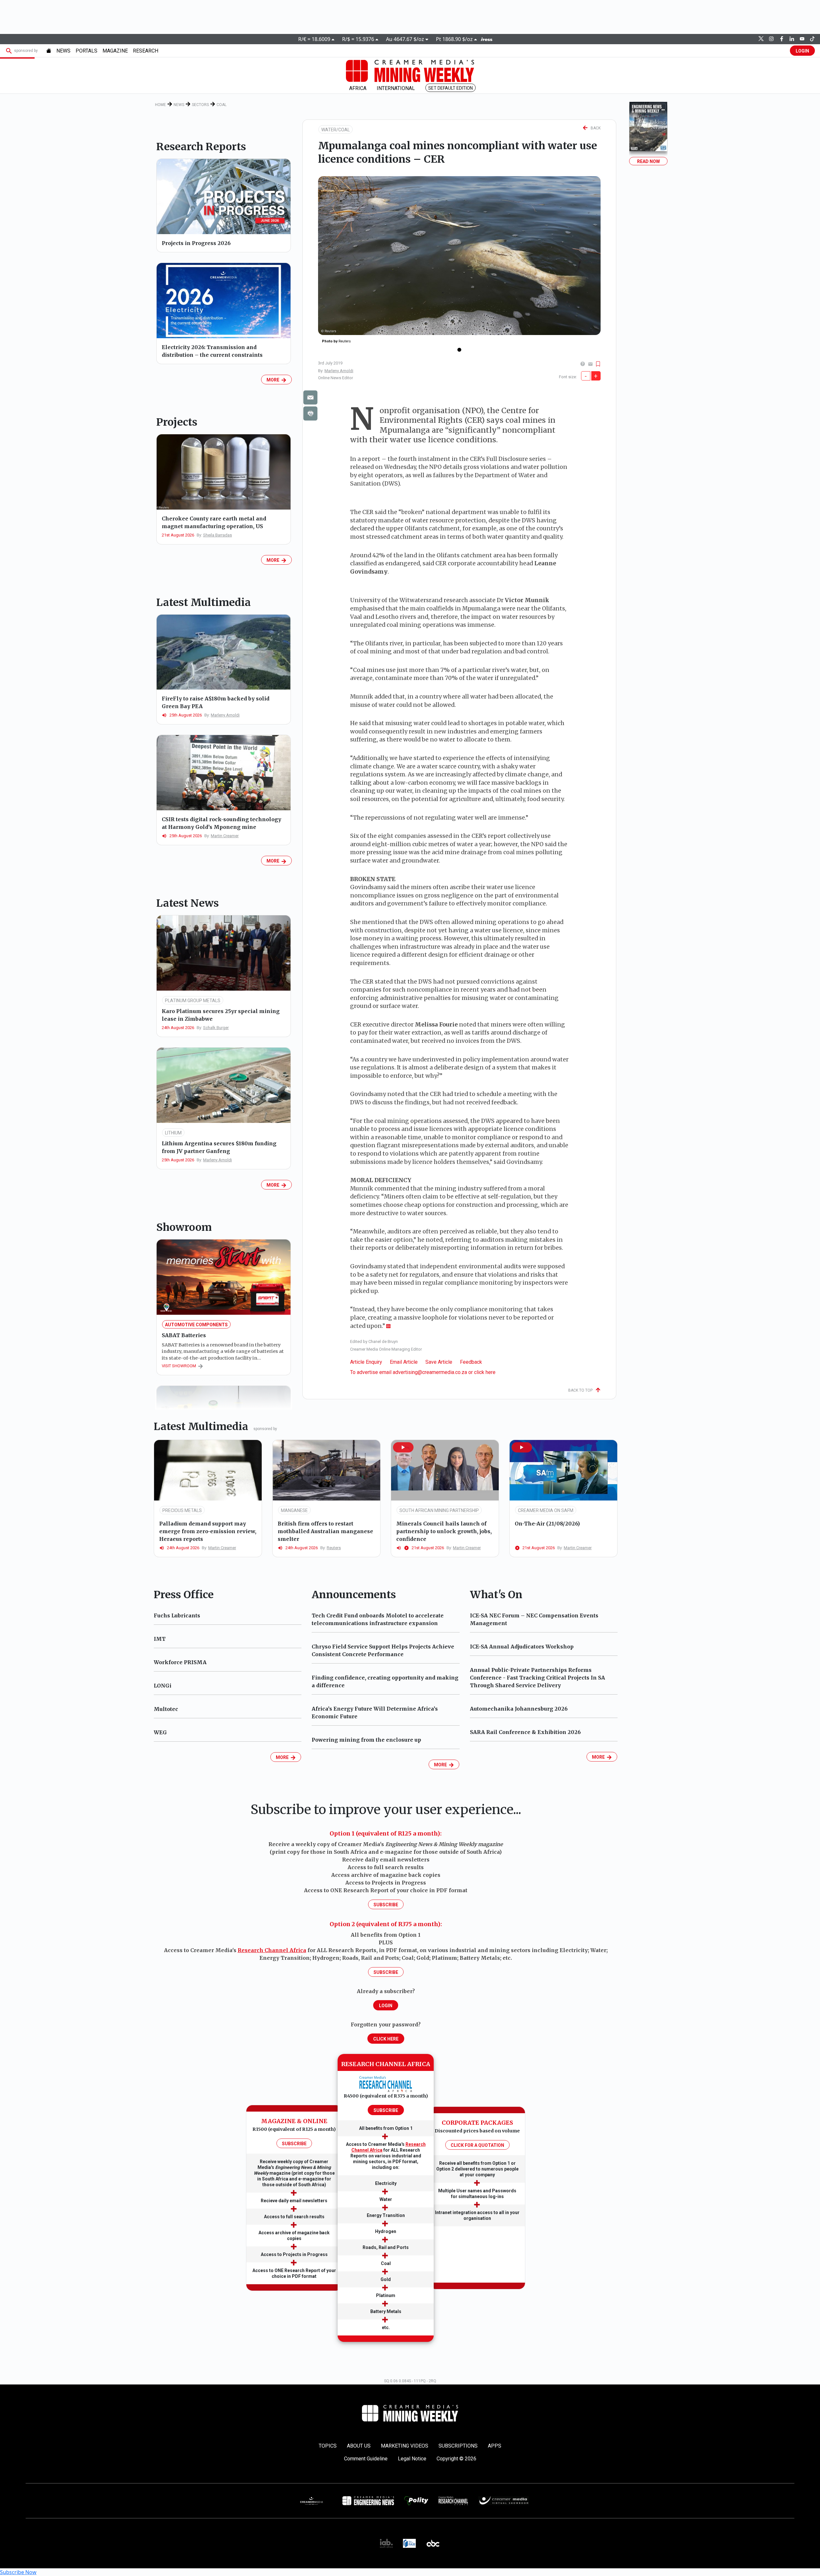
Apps (495, 2446)
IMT (160, 1639)
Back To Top (582, 1390)
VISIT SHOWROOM (180, 1366)
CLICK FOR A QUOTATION (477, 2145)
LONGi (163, 1686)
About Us (359, 2446)
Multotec (166, 1709)
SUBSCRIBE (294, 2144)
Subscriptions (458, 2446)
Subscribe (386, 1905)
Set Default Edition (451, 88)
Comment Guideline (366, 2459)
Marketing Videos (405, 2446)
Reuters (334, 1548)
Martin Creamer (225, 836)
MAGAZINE (115, 51)
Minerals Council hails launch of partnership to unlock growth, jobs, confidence (444, 1531)
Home (160, 105)
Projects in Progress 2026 (196, 243)
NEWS (63, 51)
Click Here (386, 2039)
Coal (221, 105)
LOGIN (802, 51)
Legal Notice (412, 2459)
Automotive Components (196, 1325)
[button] (403, 1447)
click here (485, 1372)
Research (146, 51)
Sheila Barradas (217, 535)
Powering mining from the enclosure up (366, 1740)
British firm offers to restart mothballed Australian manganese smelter (325, 1531)
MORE (274, 380)
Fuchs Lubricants (177, 1615)
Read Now (648, 161)
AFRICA (358, 88)
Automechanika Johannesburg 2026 (519, 1709)
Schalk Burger (216, 1028)
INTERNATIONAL (396, 88)
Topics (328, 2446)
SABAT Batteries (184, 1335)
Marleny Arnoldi (339, 371)
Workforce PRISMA (180, 1662)
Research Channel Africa (272, 1950)
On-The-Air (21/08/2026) (547, 1524)
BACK (594, 128)
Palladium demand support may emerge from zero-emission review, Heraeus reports (208, 1531)
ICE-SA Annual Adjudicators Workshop (522, 1647)
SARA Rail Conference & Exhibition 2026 (525, 1732)
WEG (160, 1732)
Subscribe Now (18, 2572)
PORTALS (86, 51)
